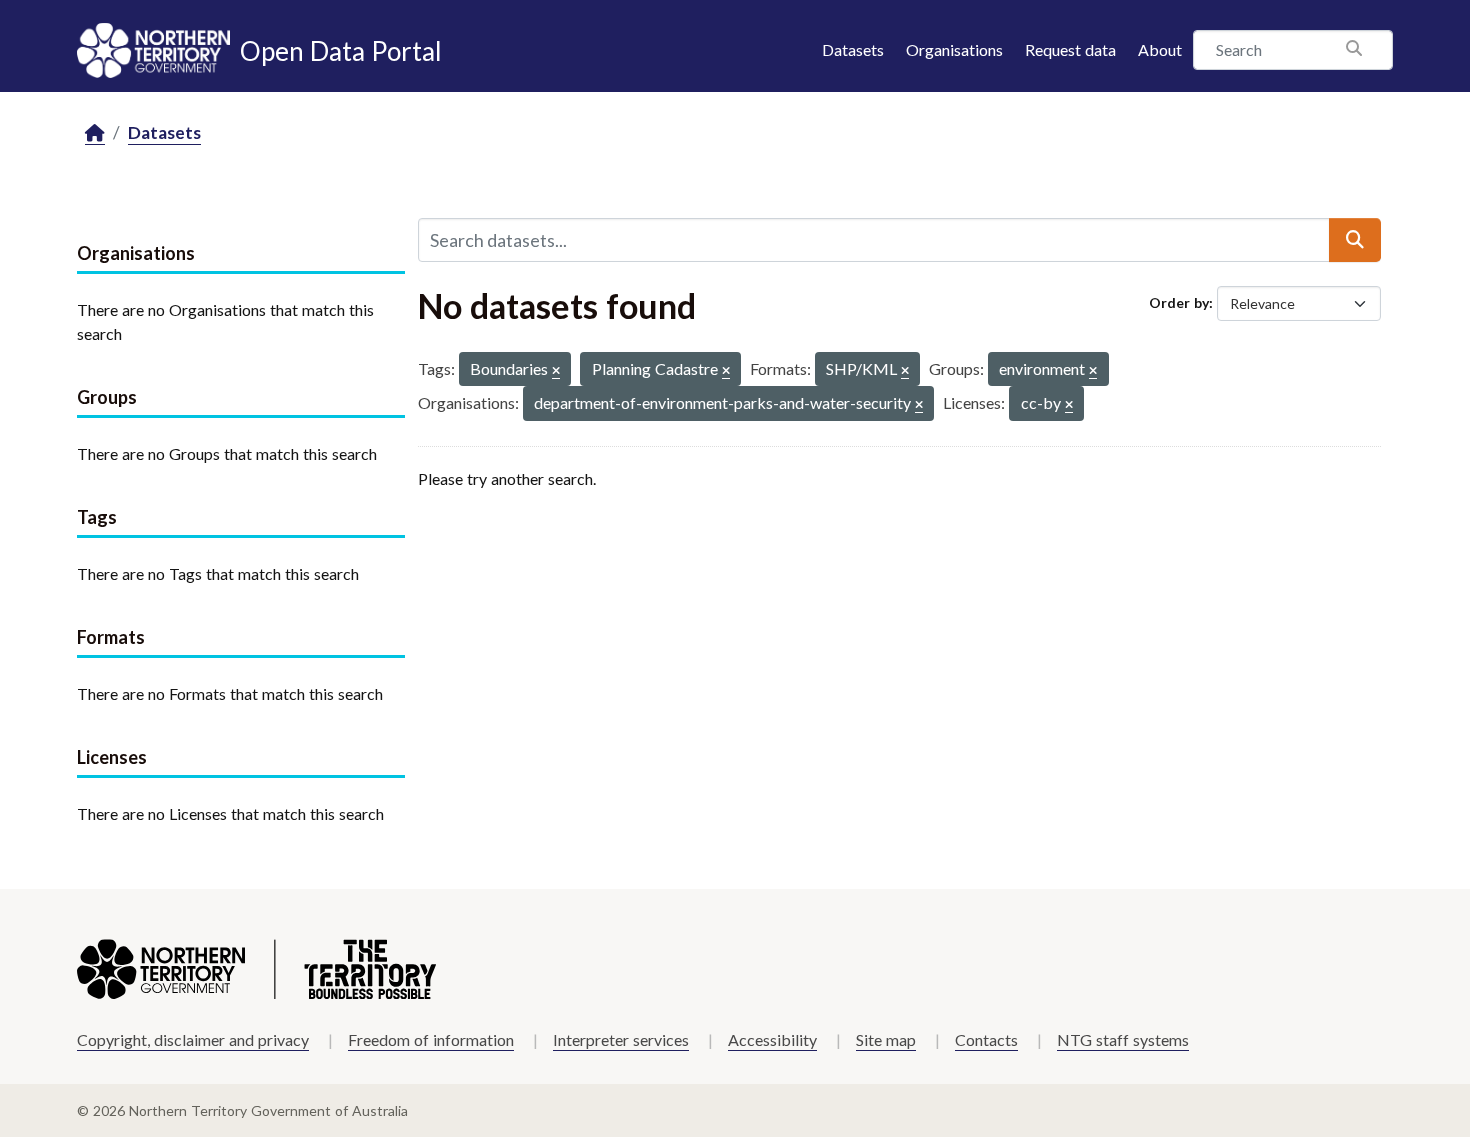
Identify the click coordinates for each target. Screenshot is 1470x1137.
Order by (1179, 302)
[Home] (95, 133)
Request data (1070, 49)
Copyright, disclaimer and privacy (193, 1039)
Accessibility (772, 1039)
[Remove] (556, 371)
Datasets (853, 49)
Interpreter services (621, 1039)
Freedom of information (431, 1039)
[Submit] (1355, 240)
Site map (886, 1039)
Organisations (954, 49)
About (1160, 49)
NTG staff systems (1123, 1039)
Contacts (986, 1039)
